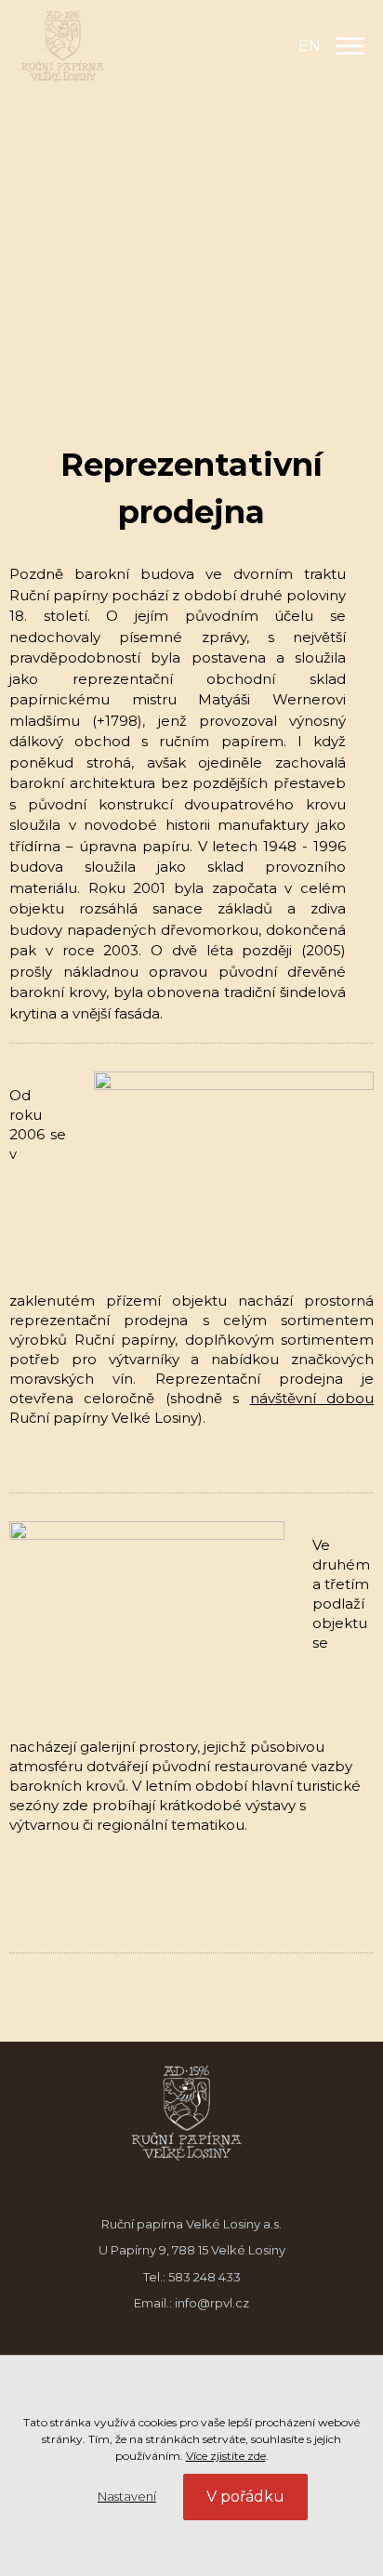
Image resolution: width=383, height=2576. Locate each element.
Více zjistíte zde (226, 2456)
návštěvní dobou (312, 1398)
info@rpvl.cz (212, 2303)
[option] (191, 197)
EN (310, 46)
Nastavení (127, 2496)
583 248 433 (205, 2277)
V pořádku (245, 2497)
